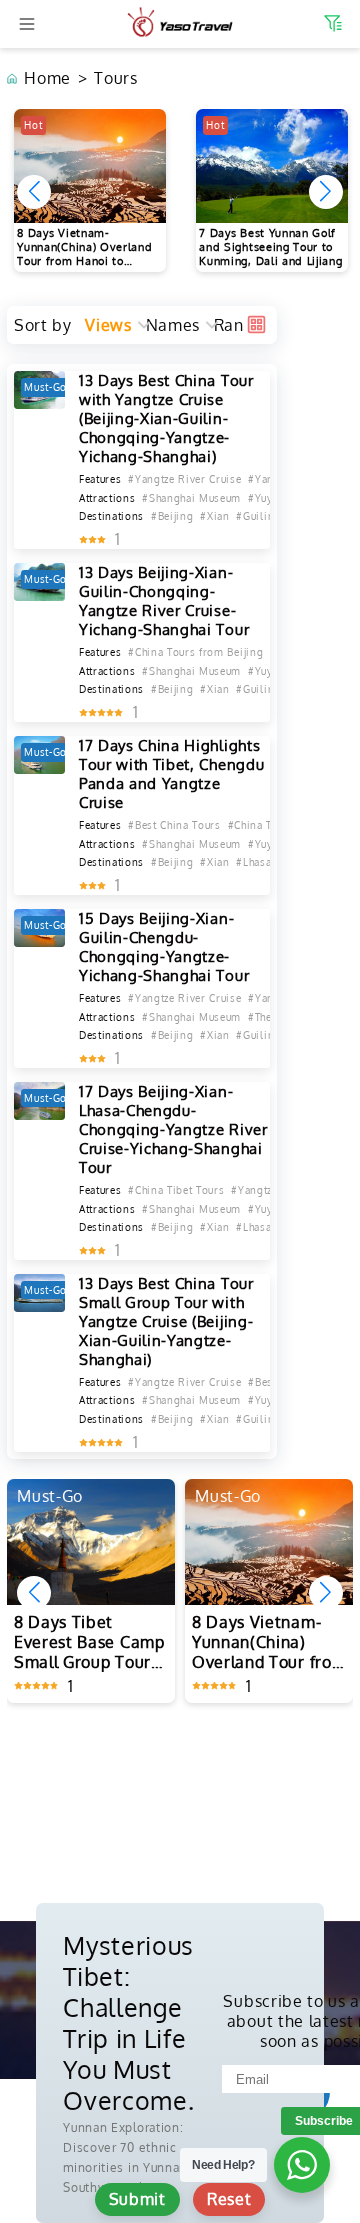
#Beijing (172, 516)
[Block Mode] (256, 324)
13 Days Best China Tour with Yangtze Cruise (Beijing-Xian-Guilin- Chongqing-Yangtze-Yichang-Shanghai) (166, 418)
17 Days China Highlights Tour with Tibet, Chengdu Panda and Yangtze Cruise (171, 774)
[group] (90, 190)
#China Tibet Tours (176, 1190)
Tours (115, 78)
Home (47, 78)
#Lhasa (253, 862)
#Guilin (255, 516)
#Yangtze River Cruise (184, 479)
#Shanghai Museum (191, 498)
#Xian (214, 516)
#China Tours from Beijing (195, 652)
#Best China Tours (174, 825)
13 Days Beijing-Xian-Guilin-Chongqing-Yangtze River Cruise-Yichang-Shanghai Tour (164, 601)
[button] (326, 192)
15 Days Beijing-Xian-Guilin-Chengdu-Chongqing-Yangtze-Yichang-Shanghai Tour (164, 947)
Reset (229, 2199)
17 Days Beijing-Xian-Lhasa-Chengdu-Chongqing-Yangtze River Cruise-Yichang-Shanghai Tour (173, 1129)
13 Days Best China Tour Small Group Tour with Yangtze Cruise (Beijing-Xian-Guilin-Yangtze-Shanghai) (166, 1321)
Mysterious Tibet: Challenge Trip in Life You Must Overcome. (128, 2023)
